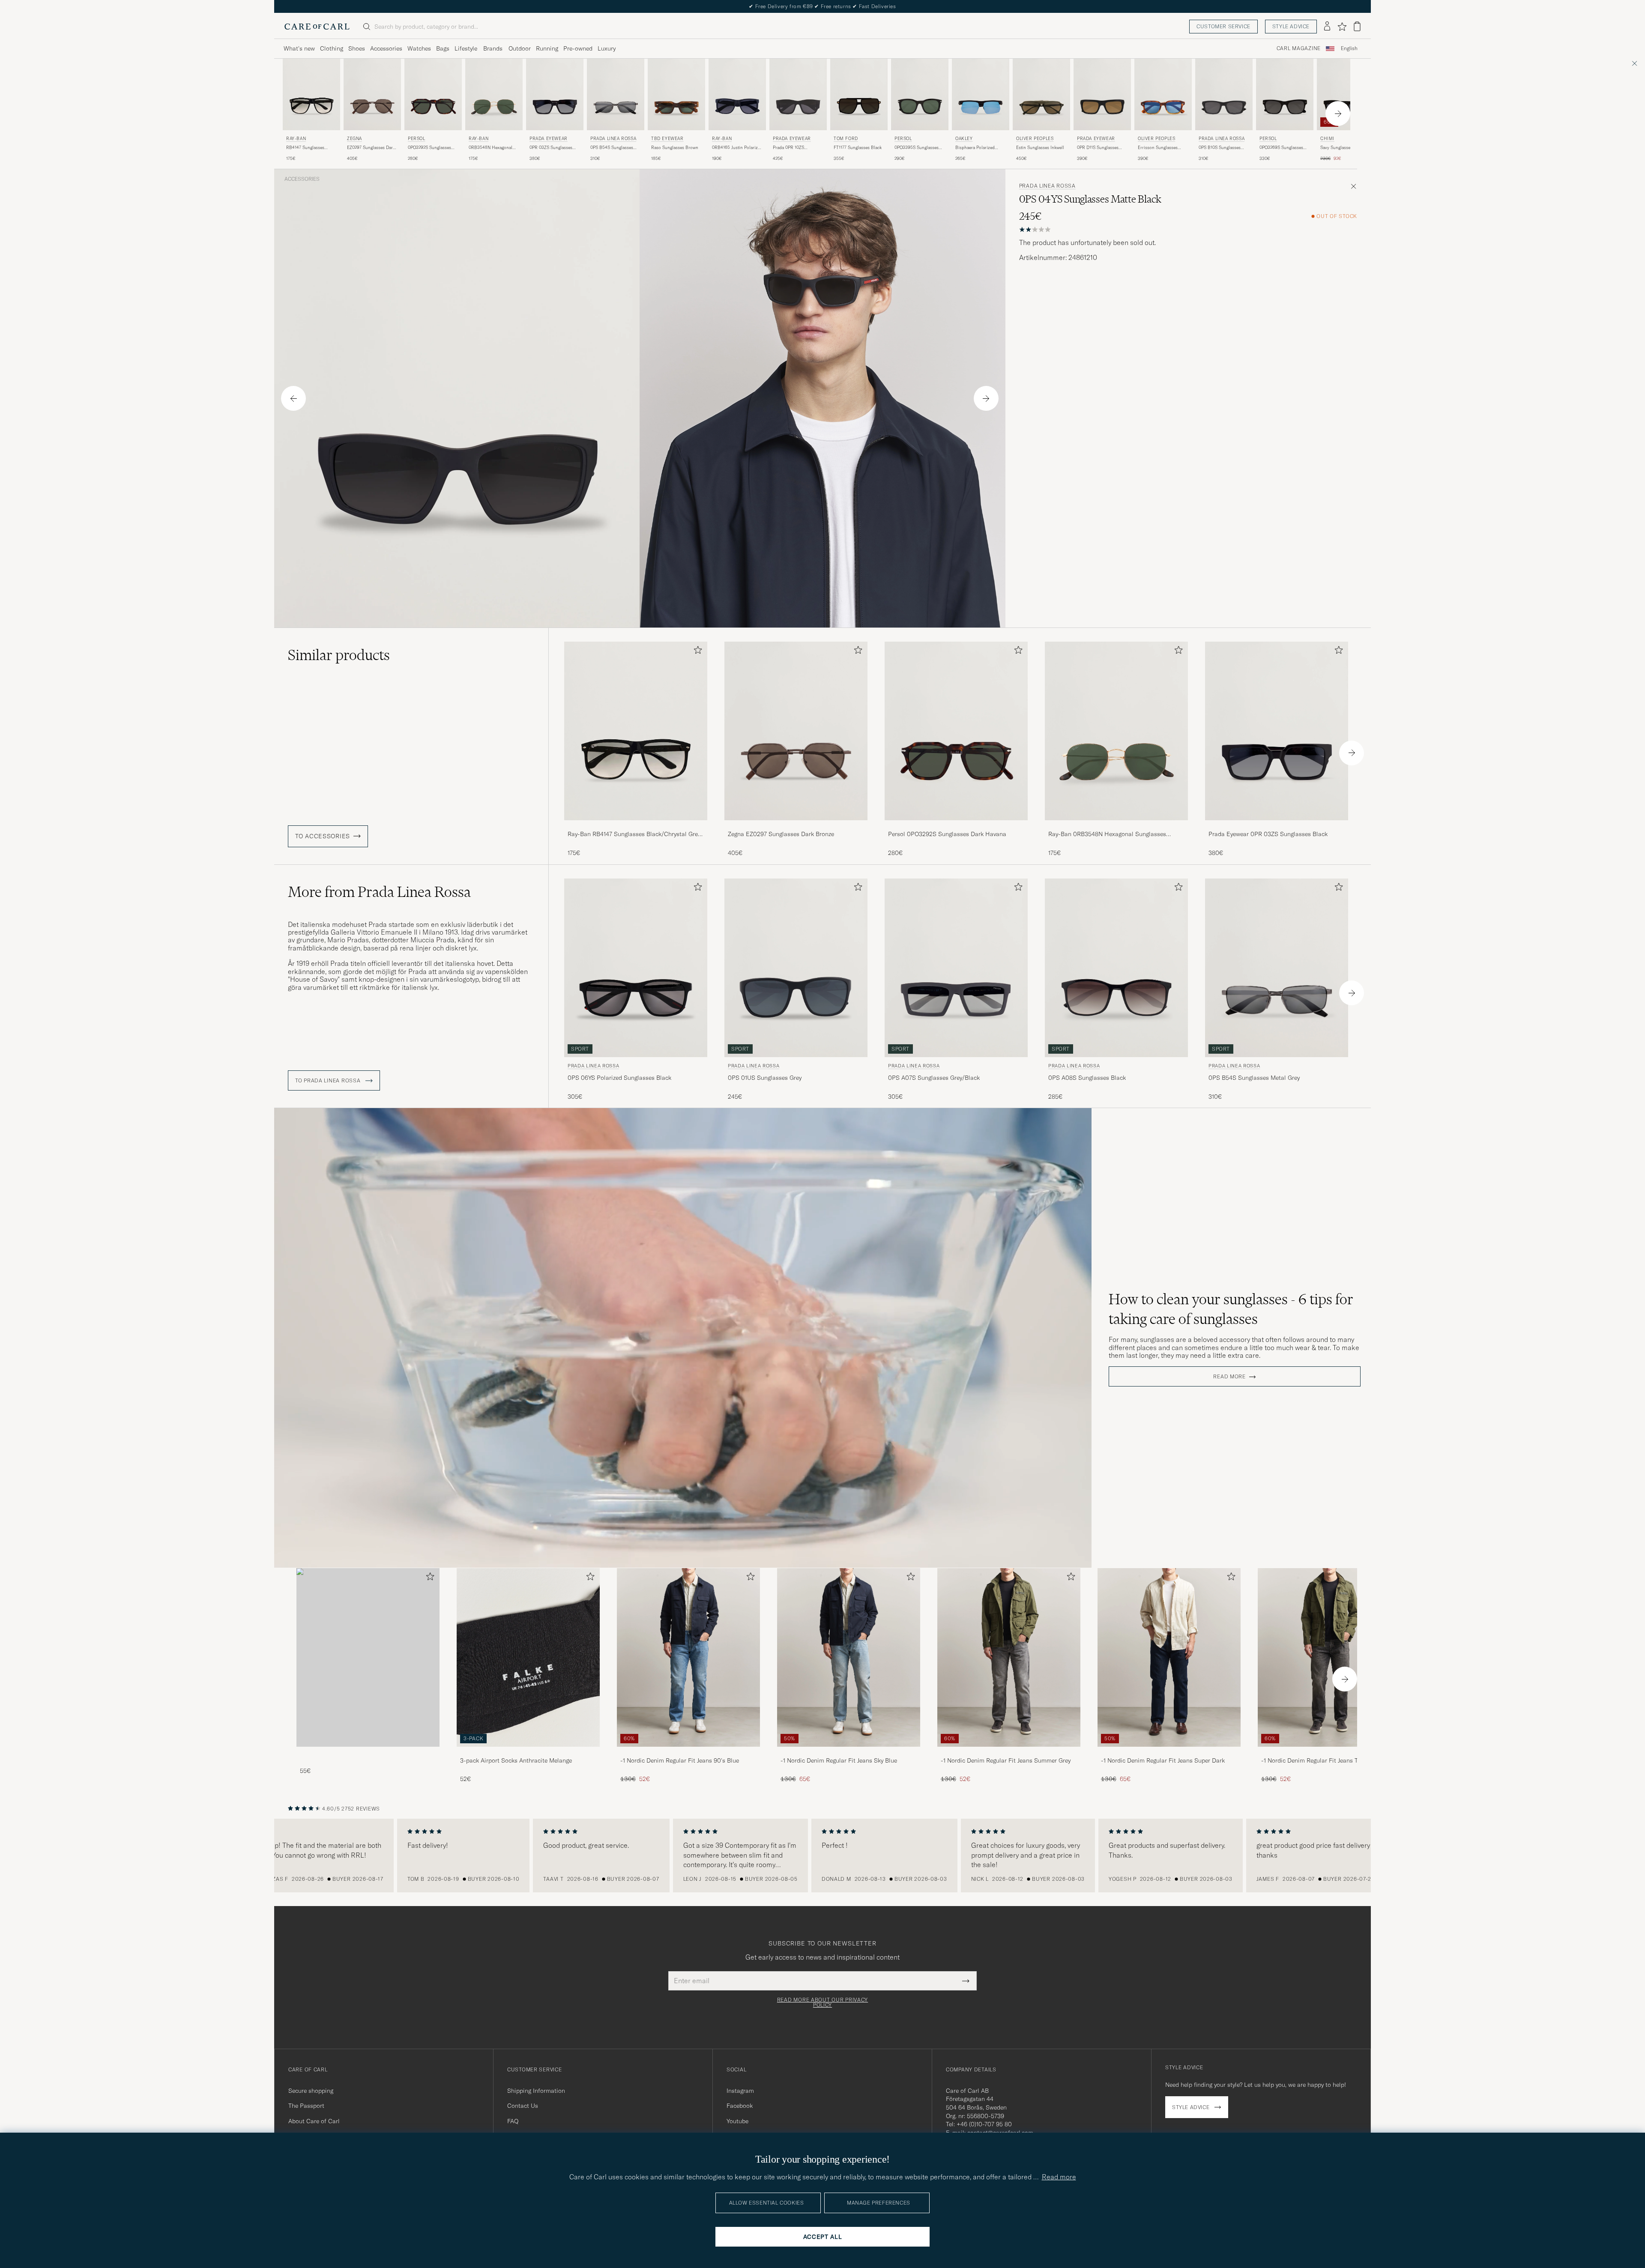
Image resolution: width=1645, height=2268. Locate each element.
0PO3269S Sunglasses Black (1281, 148)
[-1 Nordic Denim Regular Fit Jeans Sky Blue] (849, 1753)
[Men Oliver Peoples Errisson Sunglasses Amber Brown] (1163, 94)
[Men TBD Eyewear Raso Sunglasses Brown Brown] (676, 94)
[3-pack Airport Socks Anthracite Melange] (528, 1753)
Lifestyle (466, 48)
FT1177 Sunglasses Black (858, 148)
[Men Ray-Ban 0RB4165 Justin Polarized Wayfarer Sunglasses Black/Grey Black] (737, 94)
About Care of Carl (314, 2121)
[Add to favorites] (696, 652)
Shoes (357, 48)
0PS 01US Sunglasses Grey (765, 1078)
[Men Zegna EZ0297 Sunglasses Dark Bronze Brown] (372, 94)
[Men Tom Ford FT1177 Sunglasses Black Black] (859, 94)
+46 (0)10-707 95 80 (984, 2124)
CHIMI (1327, 139)
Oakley (964, 139)
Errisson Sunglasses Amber (1158, 148)
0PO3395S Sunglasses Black (917, 148)
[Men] (368, 1657)
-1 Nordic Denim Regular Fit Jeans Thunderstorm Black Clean (1327, 1761)
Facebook (740, 2106)
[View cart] (1357, 26)
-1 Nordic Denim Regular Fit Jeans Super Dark (1163, 1760)
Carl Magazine (1299, 48)
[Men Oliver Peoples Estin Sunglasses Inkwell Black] (1041, 94)
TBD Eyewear (667, 139)
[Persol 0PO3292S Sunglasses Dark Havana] (956, 826)
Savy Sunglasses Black (1342, 148)
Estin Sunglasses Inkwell (1040, 148)
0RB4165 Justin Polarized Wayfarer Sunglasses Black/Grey (737, 148)
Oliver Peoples (1035, 139)
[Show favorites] (1342, 27)
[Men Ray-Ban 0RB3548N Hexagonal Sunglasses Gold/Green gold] (494, 94)
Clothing (332, 48)
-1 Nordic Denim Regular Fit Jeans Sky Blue (839, 1760)
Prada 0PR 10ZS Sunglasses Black (790, 148)
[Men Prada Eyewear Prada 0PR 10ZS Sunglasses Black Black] (798, 94)
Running (547, 48)
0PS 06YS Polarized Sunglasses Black (619, 1078)
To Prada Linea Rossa (329, 1081)
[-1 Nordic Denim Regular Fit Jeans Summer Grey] (1009, 1753)
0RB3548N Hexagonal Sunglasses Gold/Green (492, 148)
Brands (493, 48)
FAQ (513, 2121)
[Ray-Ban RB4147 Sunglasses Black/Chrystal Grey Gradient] (636, 826)
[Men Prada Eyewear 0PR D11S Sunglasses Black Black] (1102, 94)
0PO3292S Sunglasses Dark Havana (429, 148)
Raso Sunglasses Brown (675, 148)
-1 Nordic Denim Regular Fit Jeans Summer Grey (1006, 1760)
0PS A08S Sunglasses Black (1087, 1078)
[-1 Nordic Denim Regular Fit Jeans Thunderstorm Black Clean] (1329, 1753)
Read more (1229, 1377)
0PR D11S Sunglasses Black (1098, 148)
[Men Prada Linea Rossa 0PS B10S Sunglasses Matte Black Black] (1224, 94)
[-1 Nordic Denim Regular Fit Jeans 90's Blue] (688, 1753)
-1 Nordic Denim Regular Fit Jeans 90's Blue (680, 1760)
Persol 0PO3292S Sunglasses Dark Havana (947, 834)
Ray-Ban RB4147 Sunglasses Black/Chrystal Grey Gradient (634, 834)
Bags (443, 48)
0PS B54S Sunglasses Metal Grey (612, 148)
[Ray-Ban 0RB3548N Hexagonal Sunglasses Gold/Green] (1116, 826)
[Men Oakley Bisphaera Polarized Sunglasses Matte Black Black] (981, 94)
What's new (299, 48)
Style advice (1291, 26)
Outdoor (520, 48)
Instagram (740, 2091)
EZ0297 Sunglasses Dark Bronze (371, 148)
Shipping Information (536, 2091)
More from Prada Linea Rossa (379, 892)
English (1349, 48)
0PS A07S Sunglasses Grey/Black (934, 1078)
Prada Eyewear (549, 139)
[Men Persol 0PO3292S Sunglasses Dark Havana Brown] (433, 94)
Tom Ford (846, 139)
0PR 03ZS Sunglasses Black (551, 148)
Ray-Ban (296, 139)
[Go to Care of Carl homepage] (317, 27)
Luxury (607, 48)
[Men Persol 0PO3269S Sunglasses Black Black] (1285, 94)
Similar (339, 655)
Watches (419, 48)
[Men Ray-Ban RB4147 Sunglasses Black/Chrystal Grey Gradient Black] (311, 94)
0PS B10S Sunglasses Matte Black (1220, 148)
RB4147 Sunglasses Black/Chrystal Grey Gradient (306, 148)
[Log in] (1327, 27)
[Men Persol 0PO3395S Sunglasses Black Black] (920, 94)
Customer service (1223, 26)
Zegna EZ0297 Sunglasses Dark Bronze (781, 834)
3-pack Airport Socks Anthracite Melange (516, 1760)
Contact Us (523, 2106)
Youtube (737, 2121)
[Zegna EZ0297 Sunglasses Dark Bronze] (796, 826)
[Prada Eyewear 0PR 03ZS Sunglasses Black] (1277, 826)
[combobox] (1349, 49)
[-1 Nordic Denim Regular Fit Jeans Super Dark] (1169, 1753)
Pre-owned (578, 48)
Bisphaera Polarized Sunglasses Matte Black (978, 148)
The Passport (306, 2106)
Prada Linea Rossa (613, 139)
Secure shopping (311, 2091)
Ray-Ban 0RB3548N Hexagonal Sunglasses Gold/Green (1107, 834)
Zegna (354, 139)
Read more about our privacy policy (822, 2002)
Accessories (386, 48)
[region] (822, 1856)
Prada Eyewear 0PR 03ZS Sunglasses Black (1268, 834)
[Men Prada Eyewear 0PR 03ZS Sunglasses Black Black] (555, 94)
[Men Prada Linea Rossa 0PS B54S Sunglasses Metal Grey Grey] (616, 94)
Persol (417, 139)
